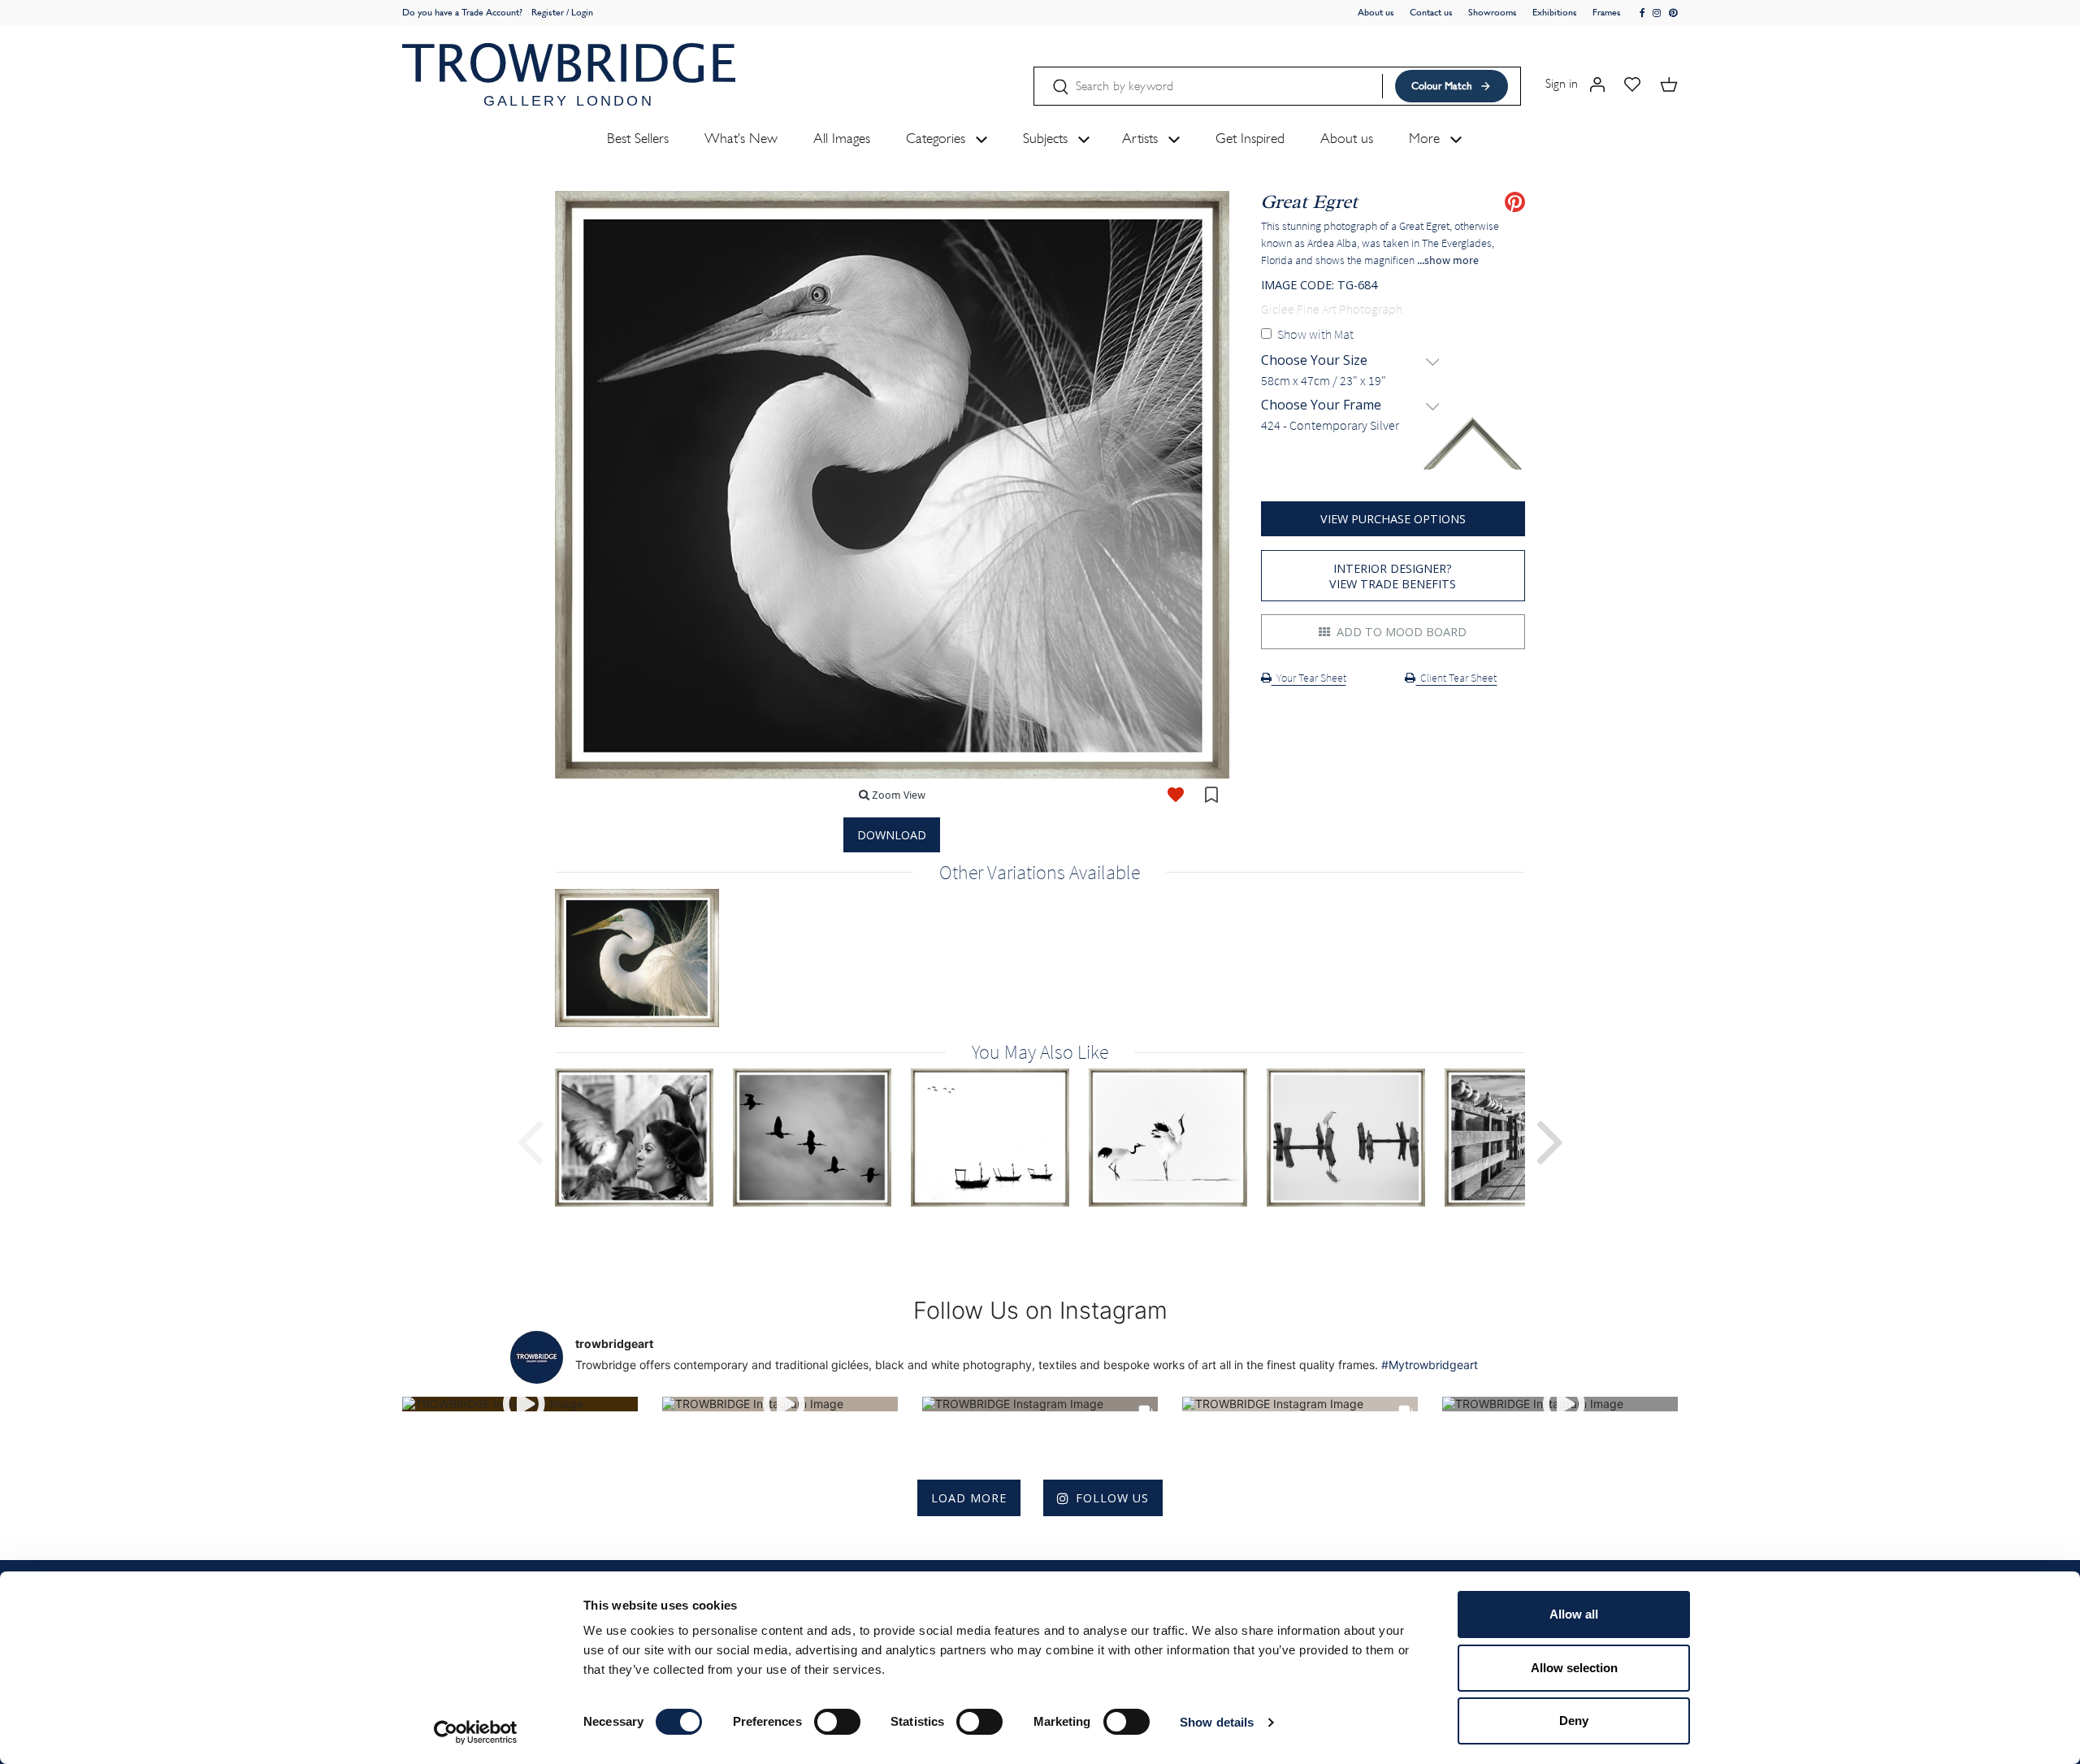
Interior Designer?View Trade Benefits (1393, 576)
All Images (842, 138)
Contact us (1431, 12)
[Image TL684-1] (647, 958)
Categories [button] (938, 138)
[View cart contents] (1669, 83)
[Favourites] (1632, 83)
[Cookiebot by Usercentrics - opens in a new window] (476, 1732)
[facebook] (1643, 13)
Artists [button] (1142, 138)
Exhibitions (1555, 12)
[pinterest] (1673, 13)
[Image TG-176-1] (1000, 1138)
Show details (1217, 1722)
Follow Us (1112, 1498)
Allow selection (1574, 1668)
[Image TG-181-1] (1178, 1138)
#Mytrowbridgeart (1430, 1365)
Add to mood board (1400, 632)
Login (582, 12)
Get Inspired (1250, 138)
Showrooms (1493, 12)
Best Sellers (638, 138)
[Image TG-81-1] (644, 1138)
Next (1550, 1140)
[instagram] (1657, 13)
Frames (1607, 12)
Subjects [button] (1047, 138)
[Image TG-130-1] (822, 1138)
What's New (741, 138)
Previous (530, 1140)
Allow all (1574, 1614)
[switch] (837, 1722)
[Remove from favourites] (1176, 795)
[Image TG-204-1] (1356, 1138)
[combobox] (1393, 381)
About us (1376, 12)
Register (548, 12)
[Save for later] (1211, 795)
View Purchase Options (1393, 519)
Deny (1574, 1721)
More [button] (1426, 138)
